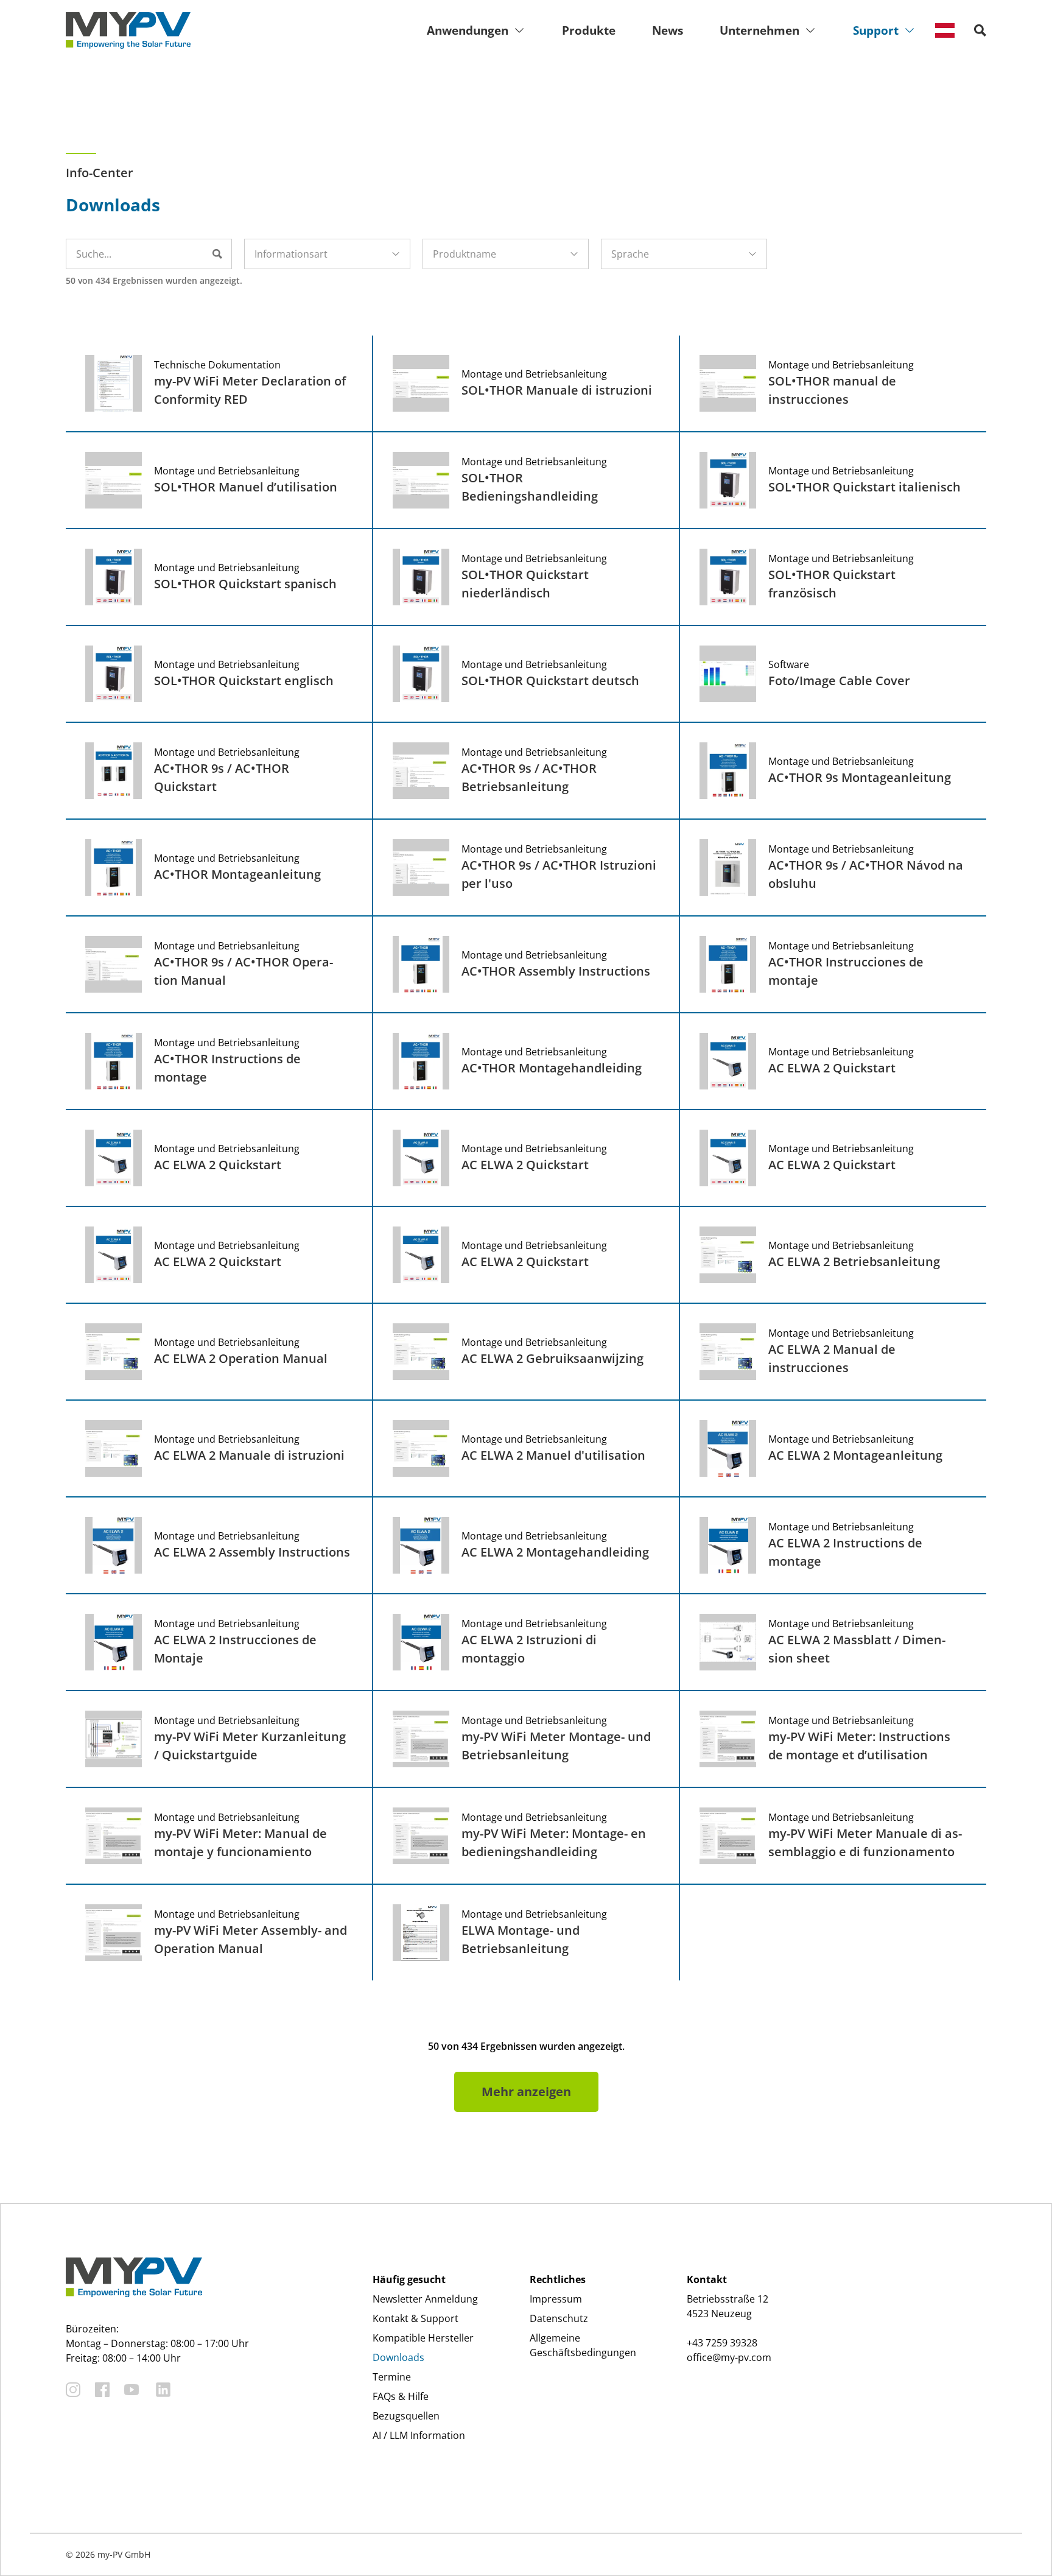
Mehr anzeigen (526, 2092)
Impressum (556, 2299)
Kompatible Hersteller (423, 2338)
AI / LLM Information (419, 2435)
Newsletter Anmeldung (425, 2299)
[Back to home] (128, 30)
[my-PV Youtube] (131, 2390)
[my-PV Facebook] (102, 2390)
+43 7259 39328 (722, 2343)
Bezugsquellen (406, 2416)
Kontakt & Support (416, 2318)
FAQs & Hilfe (401, 2396)
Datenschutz (559, 2318)
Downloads (398, 2357)
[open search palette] (980, 30)
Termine (392, 2377)
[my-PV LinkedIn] (163, 2390)
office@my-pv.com (729, 2357)
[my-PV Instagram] (73, 2390)
